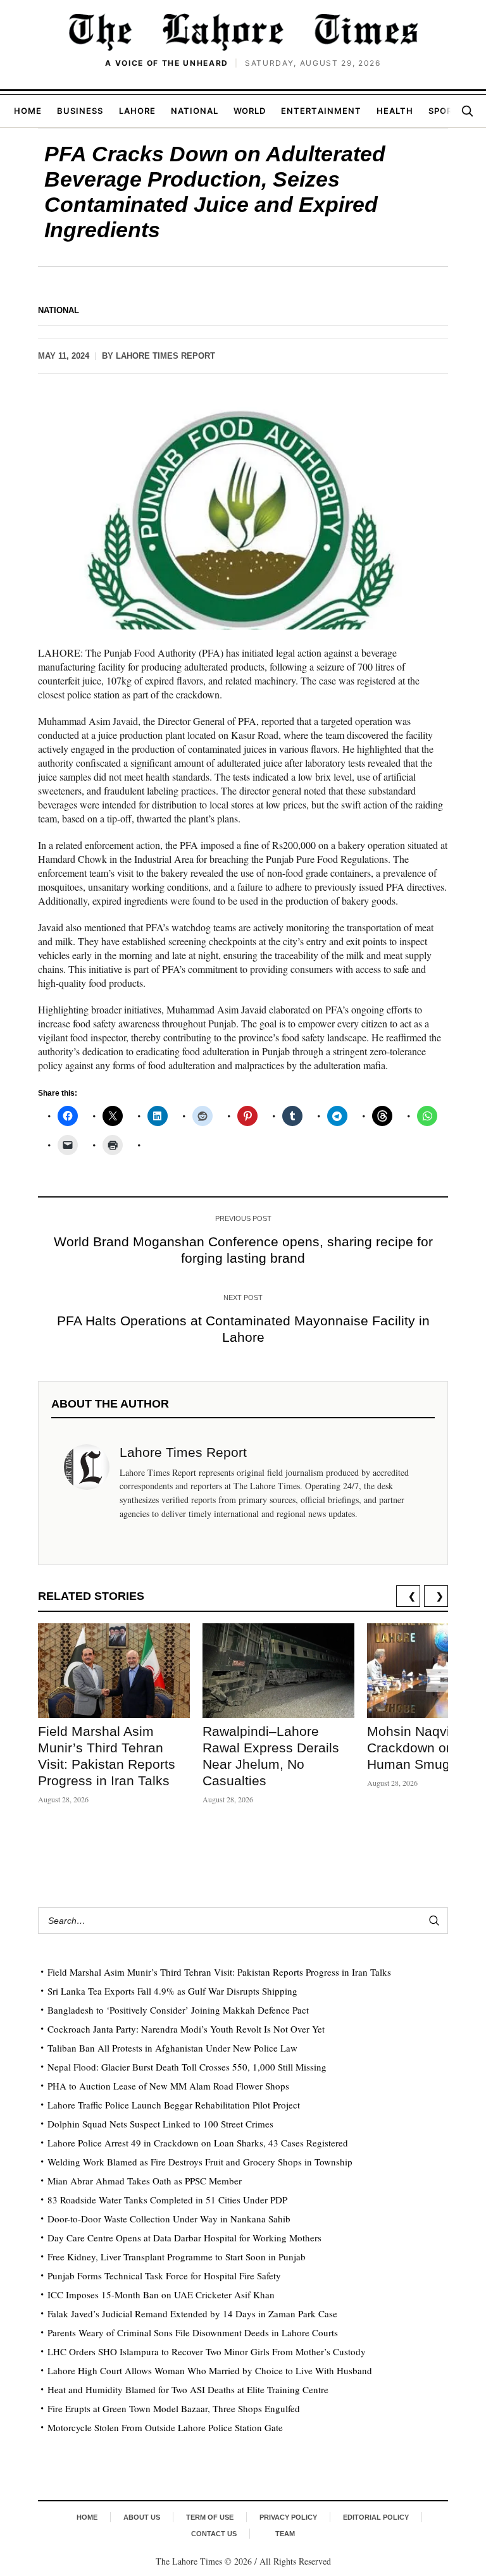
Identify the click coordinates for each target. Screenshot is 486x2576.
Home (28, 111)
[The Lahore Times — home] (243, 32)
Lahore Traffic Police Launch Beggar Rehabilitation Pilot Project (174, 2105)
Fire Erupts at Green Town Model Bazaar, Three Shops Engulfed (174, 2408)
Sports (446, 111)
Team (285, 2534)
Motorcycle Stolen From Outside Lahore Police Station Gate (165, 2427)
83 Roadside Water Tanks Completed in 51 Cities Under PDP (167, 2200)
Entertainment (321, 111)
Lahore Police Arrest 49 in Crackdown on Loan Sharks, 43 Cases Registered (198, 2143)
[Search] (467, 111)
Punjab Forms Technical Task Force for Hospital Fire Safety (164, 2276)
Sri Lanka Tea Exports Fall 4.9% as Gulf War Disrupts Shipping (172, 1991)
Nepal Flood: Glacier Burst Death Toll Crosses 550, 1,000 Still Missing (187, 2067)
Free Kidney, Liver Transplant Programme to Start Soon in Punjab (177, 2257)
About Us (142, 2517)
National (195, 111)
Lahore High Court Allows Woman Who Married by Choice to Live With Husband (210, 2370)
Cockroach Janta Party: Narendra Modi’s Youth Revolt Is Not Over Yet (186, 2029)
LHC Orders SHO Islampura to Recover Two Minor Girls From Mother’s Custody (207, 2351)
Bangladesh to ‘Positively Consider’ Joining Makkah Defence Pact (178, 2010)
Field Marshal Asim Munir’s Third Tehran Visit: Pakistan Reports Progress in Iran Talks (219, 1972)
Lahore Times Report (165, 356)
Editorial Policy (376, 2517)
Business (80, 111)
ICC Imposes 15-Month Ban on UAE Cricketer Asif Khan (161, 2294)
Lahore (137, 111)
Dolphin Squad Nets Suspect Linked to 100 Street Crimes (160, 2124)
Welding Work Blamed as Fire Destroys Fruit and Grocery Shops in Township (200, 2162)
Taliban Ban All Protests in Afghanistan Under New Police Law (172, 2048)
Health (395, 111)
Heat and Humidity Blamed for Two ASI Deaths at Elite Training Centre (188, 2389)
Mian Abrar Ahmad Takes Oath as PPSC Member (145, 2181)
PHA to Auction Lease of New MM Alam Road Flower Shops (168, 2086)
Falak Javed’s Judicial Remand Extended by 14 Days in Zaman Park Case (192, 2313)
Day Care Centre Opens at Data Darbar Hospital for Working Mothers (184, 2238)
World (250, 111)
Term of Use (210, 2517)
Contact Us (214, 2534)
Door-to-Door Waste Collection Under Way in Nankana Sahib (169, 2219)
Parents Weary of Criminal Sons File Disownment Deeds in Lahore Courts (193, 2332)
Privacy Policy (288, 2517)
